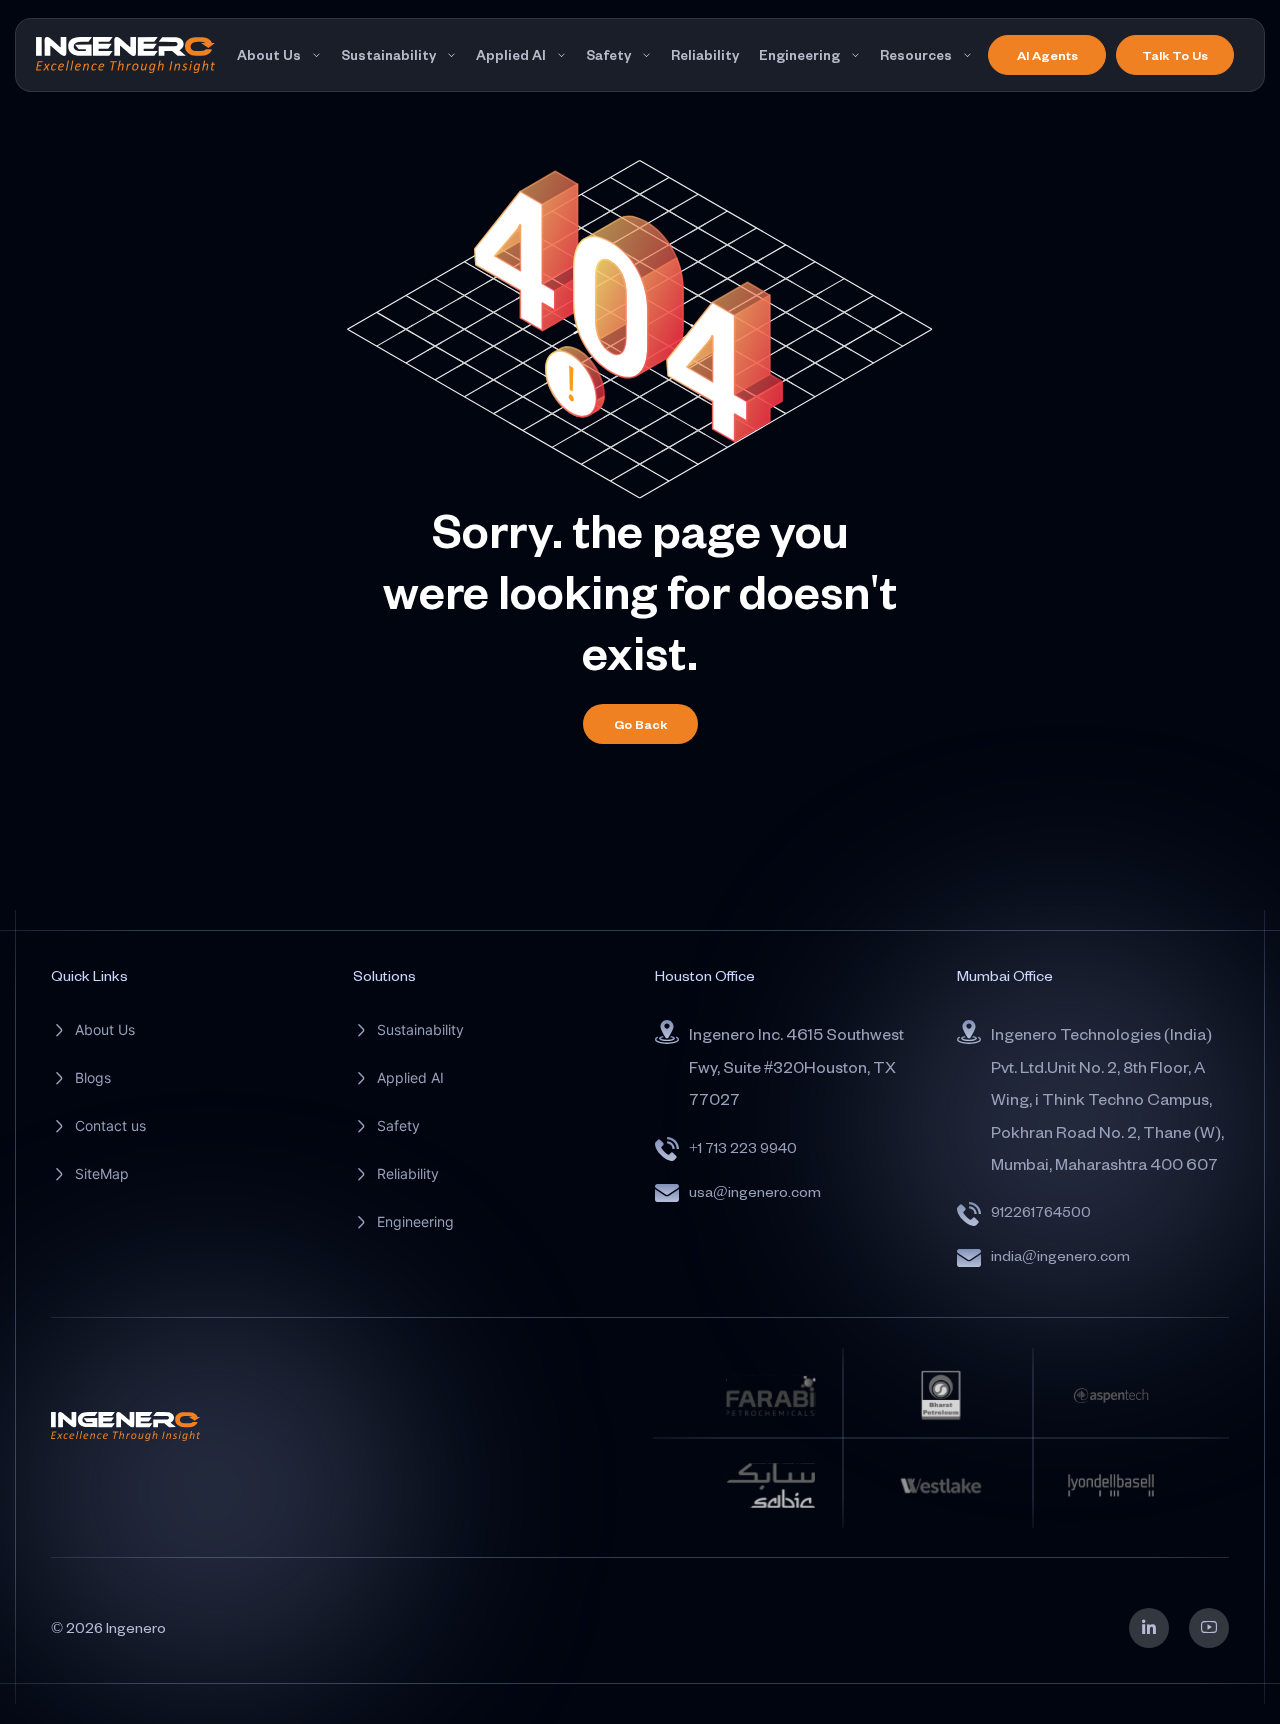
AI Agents (1047, 55)
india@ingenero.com (1060, 1255)
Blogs (93, 1077)
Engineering (799, 54)
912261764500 (1041, 1211)
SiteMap (102, 1173)
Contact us (110, 1125)
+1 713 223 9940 (743, 1147)
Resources (916, 54)
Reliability (705, 54)
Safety (608, 54)
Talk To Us (1175, 55)
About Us (269, 54)
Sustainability (388, 54)
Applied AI (511, 54)
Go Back (640, 724)
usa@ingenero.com (755, 1191)
